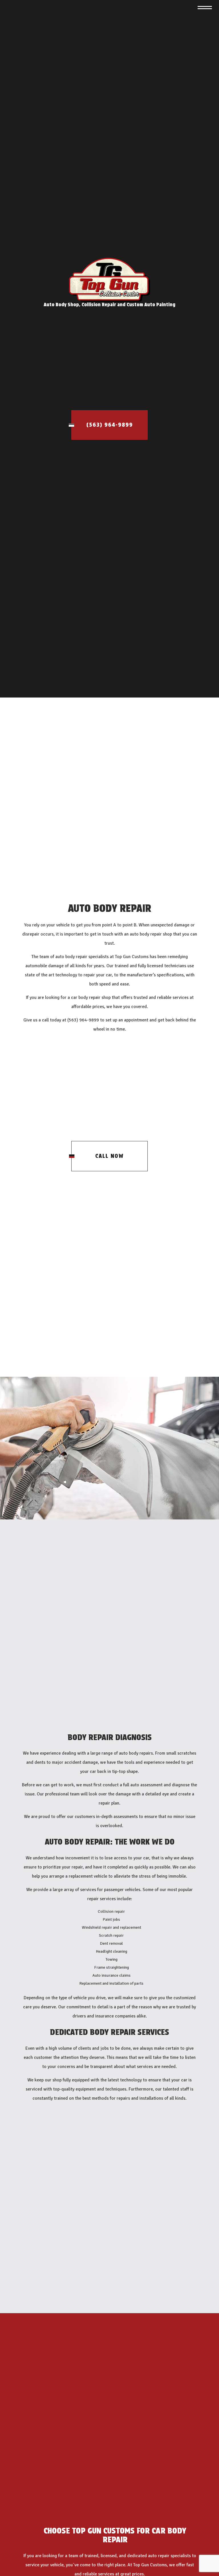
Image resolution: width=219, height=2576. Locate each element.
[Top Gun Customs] (110, 280)
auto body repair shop (151, 935)
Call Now (109, 1157)
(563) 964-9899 (110, 425)
